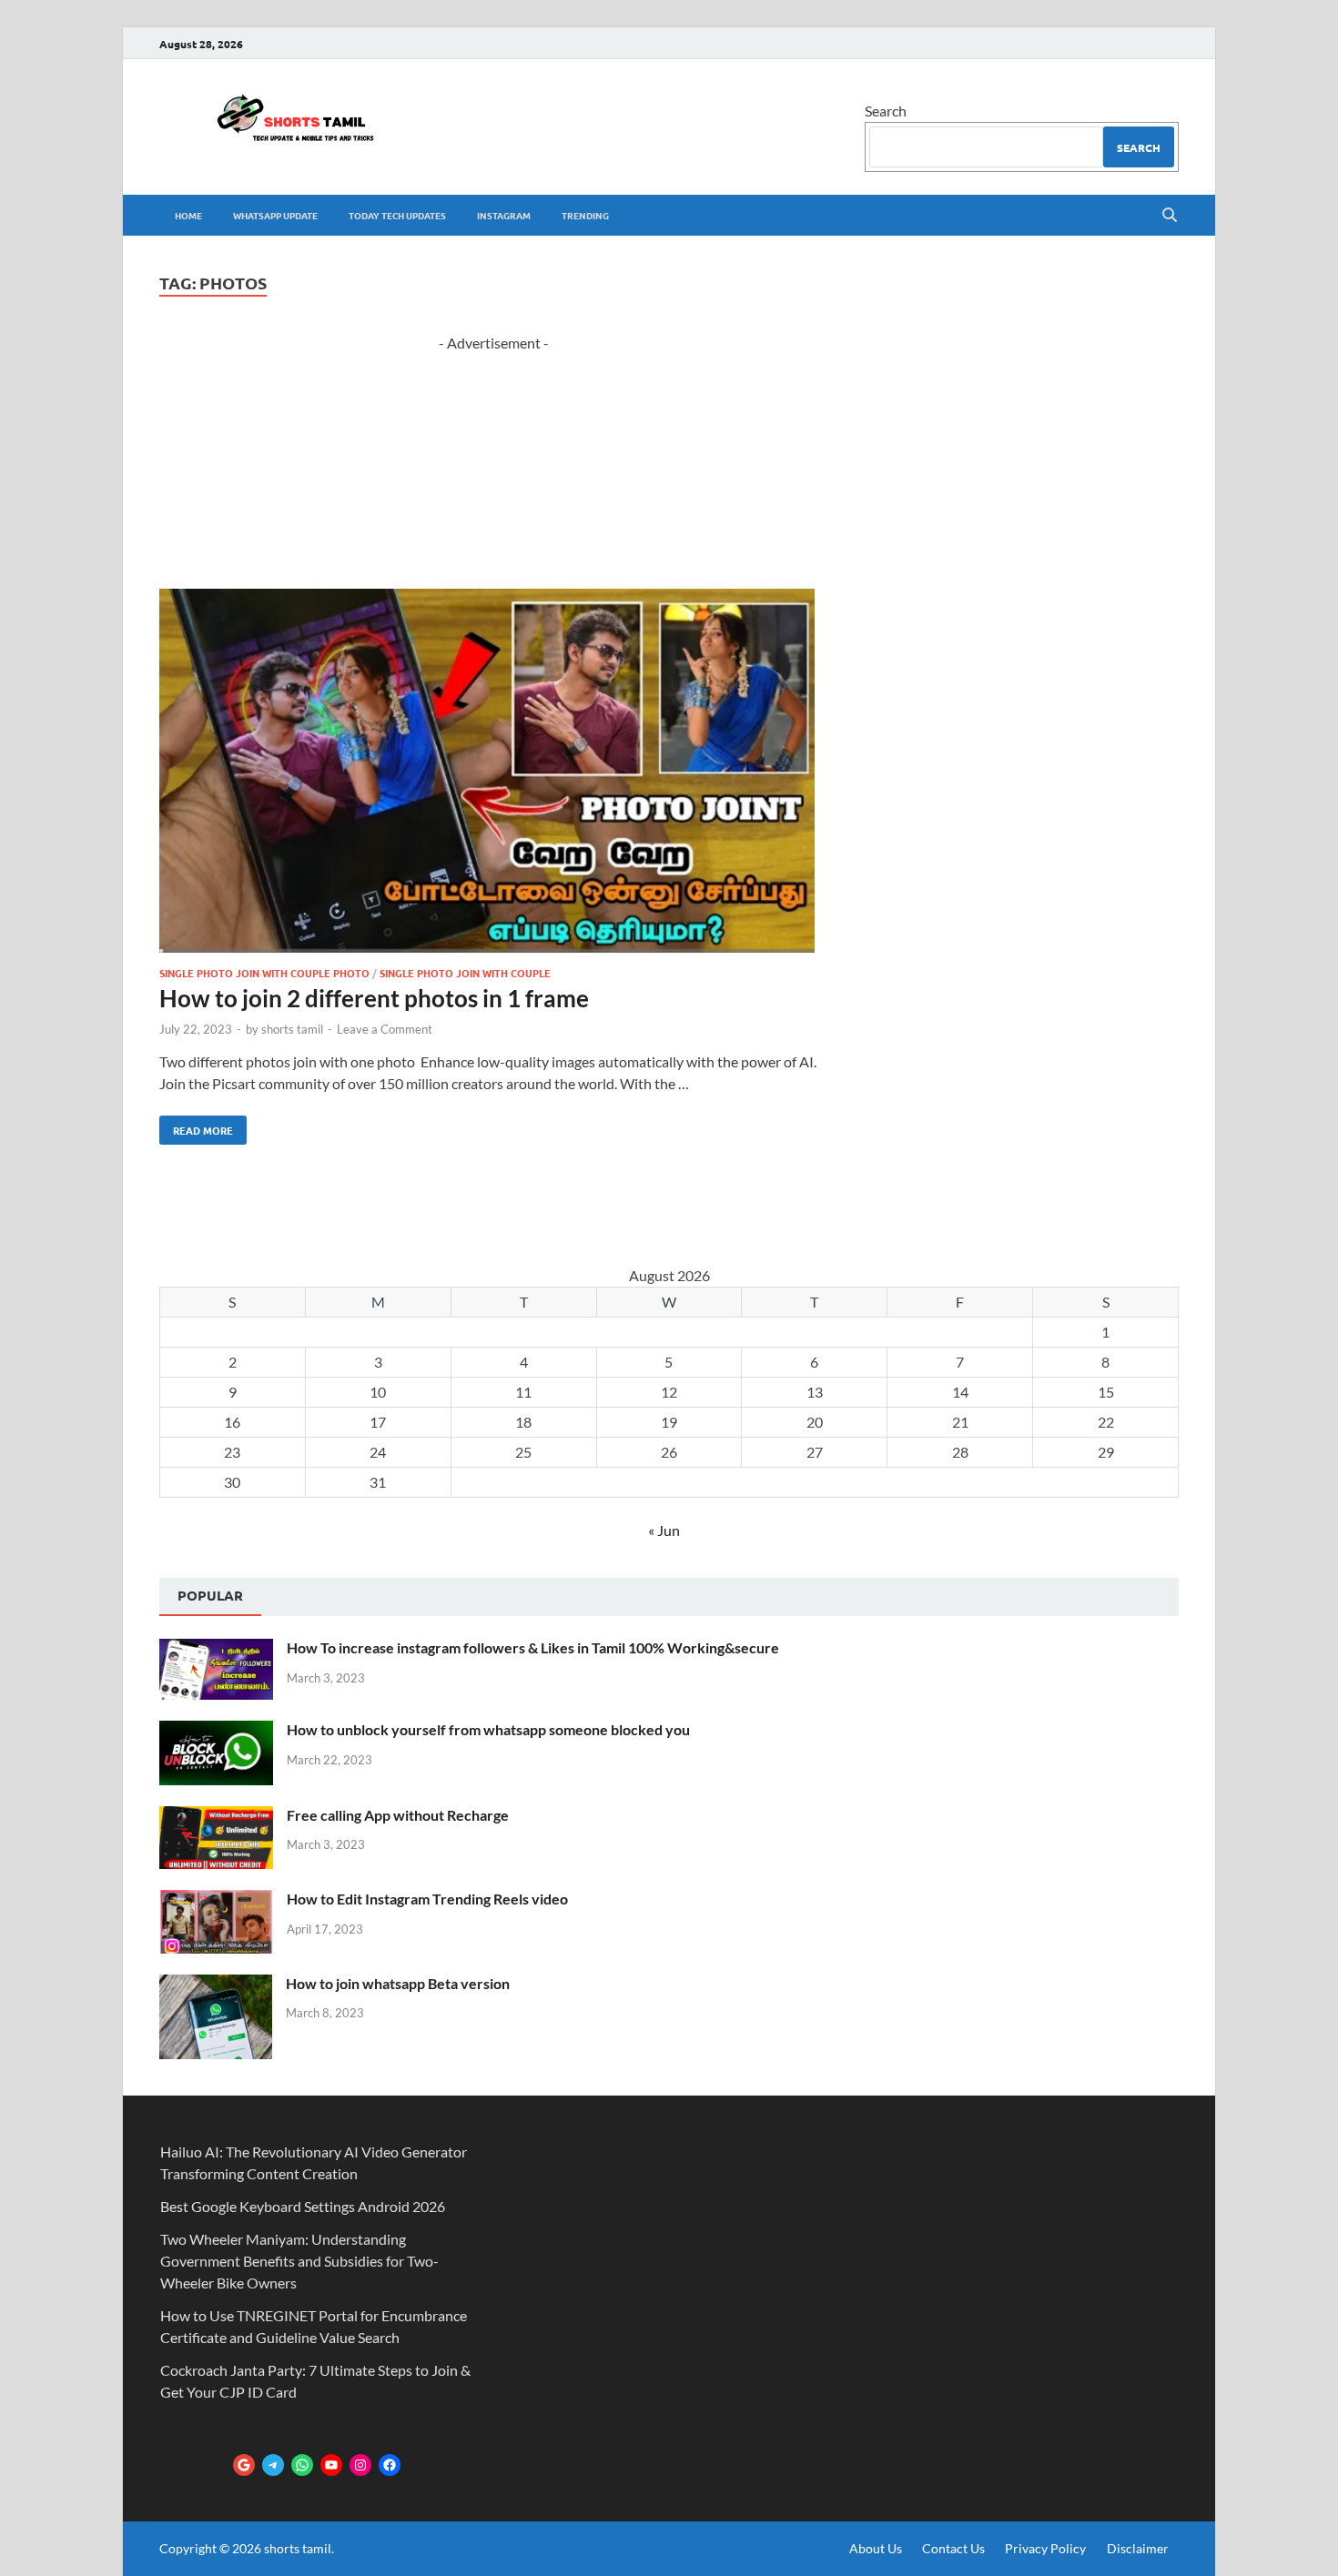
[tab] (210, 1597)
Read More (196, 1126)
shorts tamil (292, 1029)
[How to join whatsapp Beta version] (216, 1985)
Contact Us (953, 2548)
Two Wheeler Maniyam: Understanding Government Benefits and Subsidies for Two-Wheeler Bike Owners (299, 2261)
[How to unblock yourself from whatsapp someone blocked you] (216, 1731)
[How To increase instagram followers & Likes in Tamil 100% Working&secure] (216, 1649)
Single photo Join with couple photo (264, 973)
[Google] (244, 2465)
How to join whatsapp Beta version (398, 1983)
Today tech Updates (397, 215)
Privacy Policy (1045, 2548)
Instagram (504, 215)
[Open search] (1170, 216)
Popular (210, 1595)
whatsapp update (275, 215)
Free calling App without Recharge (398, 1815)
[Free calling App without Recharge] (216, 1817)
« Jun (664, 1530)
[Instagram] (360, 2465)
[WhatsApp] (302, 2465)
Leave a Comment (385, 1029)
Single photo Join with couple (465, 973)
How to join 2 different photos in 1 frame (374, 998)
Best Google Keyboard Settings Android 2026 (303, 2206)
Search (886, 111)
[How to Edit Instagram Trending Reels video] (216, 1900)
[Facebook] (390, 2465)
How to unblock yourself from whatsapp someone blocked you (488, 1729)
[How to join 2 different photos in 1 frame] (494, 773)
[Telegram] (273, 2465)
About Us (876, 2548)
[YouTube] (331, 2465)
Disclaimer (1138, 2548)
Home (188, 215)
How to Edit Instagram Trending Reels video (427, 1899)
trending (585, 215)
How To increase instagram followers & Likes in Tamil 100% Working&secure (533, 1647)
